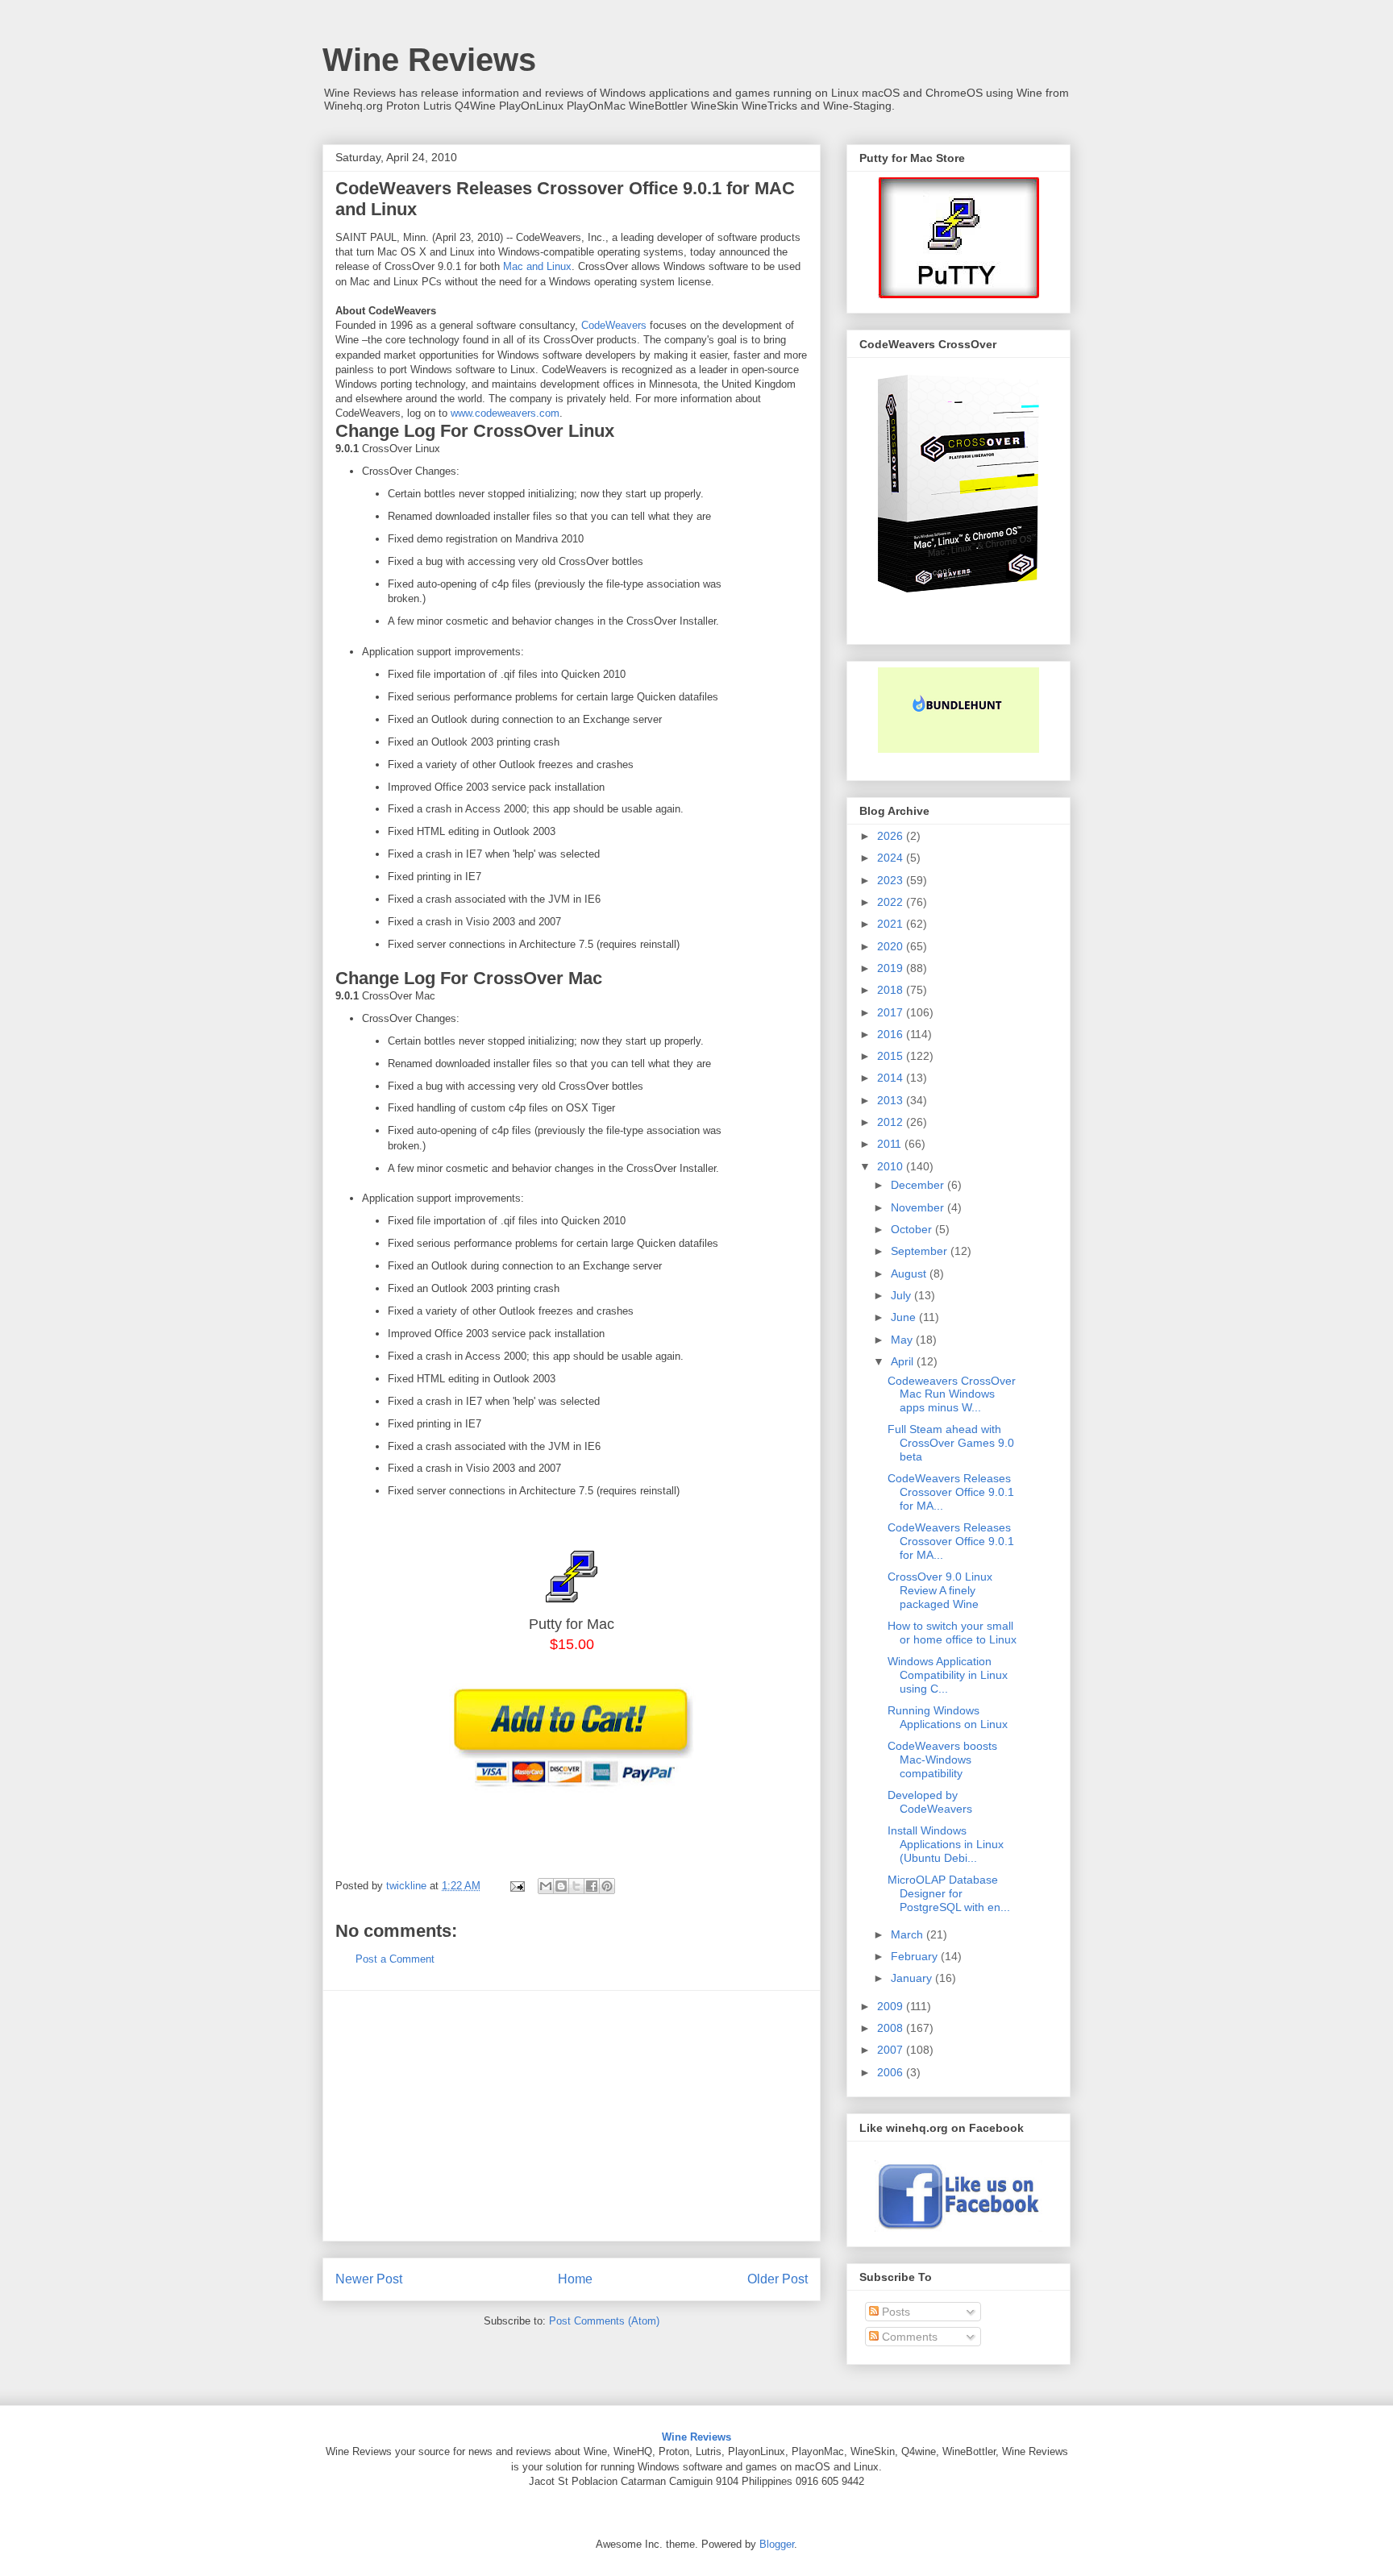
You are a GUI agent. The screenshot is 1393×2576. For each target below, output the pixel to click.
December (919, 1185)
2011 (891, 1144)
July (902, 1295)
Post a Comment (395, 1959)
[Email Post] (516, 1886)
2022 (892, 902)
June (905, 1317)
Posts (894, 2312)
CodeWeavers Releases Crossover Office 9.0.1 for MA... (951, 1492)
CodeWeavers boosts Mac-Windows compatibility (942, 1760)
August (910, 1273)
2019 (892, 968)
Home (575, 2279)
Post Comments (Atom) (604, 2321)
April (904, 1361)
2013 (892, 1100)
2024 (892, 858)
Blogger (777, 2544)
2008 (892, 2028)
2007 (892, 2050)
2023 (892, 880)
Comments (908, 2337)
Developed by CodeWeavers (930, 1802)
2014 (892, 1078)
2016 (892, 1034)
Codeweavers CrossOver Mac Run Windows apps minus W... (952, 1394)
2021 (892, 924)
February (916, 1956)
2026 (892, 836)
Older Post (778, 2279)
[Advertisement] (572, 2116)
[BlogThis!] (561, 1886)
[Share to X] (576, 1886)
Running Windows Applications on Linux (948, 1717)
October (913, 1229)
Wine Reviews (429, 60)
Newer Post (369, 2279)
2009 (892, 2006)
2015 (892, 1056)
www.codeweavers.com (505, 413)
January (913, 1978)
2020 (892, 946)
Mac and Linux (537, 266)
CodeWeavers (614, 325)
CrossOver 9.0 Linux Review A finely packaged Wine (940, 1590)
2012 (892, 1122)
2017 (892, 1012)
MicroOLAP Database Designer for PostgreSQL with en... (949, 1893)
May (903, 1340)
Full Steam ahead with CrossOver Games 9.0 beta (951, 1443)
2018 (892, 990)
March (909, 1934)
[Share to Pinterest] (607, 1886)
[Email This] (546, 1886)
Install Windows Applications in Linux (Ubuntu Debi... (946, 1844)
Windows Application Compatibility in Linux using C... (948, 1675)
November (919, 1207)
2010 (892, 1166)
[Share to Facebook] (592, 1886)
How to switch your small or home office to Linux (952, 1633)
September (921, 1251)
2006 (892, 2072)
